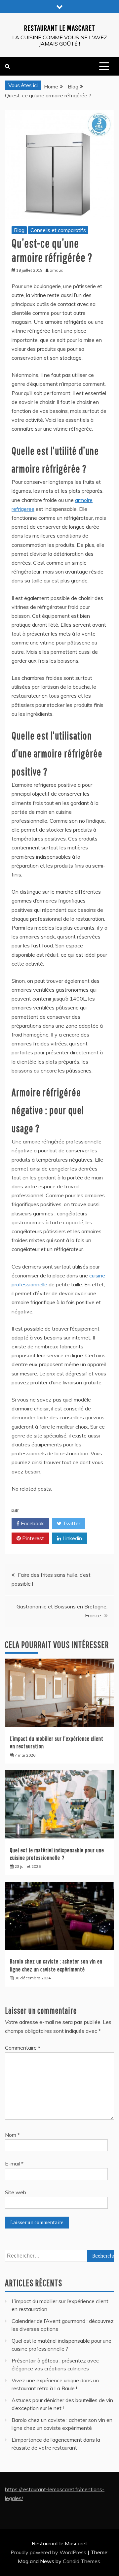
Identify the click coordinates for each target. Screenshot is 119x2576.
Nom (12, 2135)
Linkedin (72, 1538)
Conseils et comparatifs (58, 230)
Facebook (32, 1523)
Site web (16, 2192)
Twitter (71, 1523)
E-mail (14, 2163)
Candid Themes (81, 2561)
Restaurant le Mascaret (59, 28)
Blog (19, 230)
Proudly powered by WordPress (49, 2552)
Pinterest (32, 1538)
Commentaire (23, 2048)
